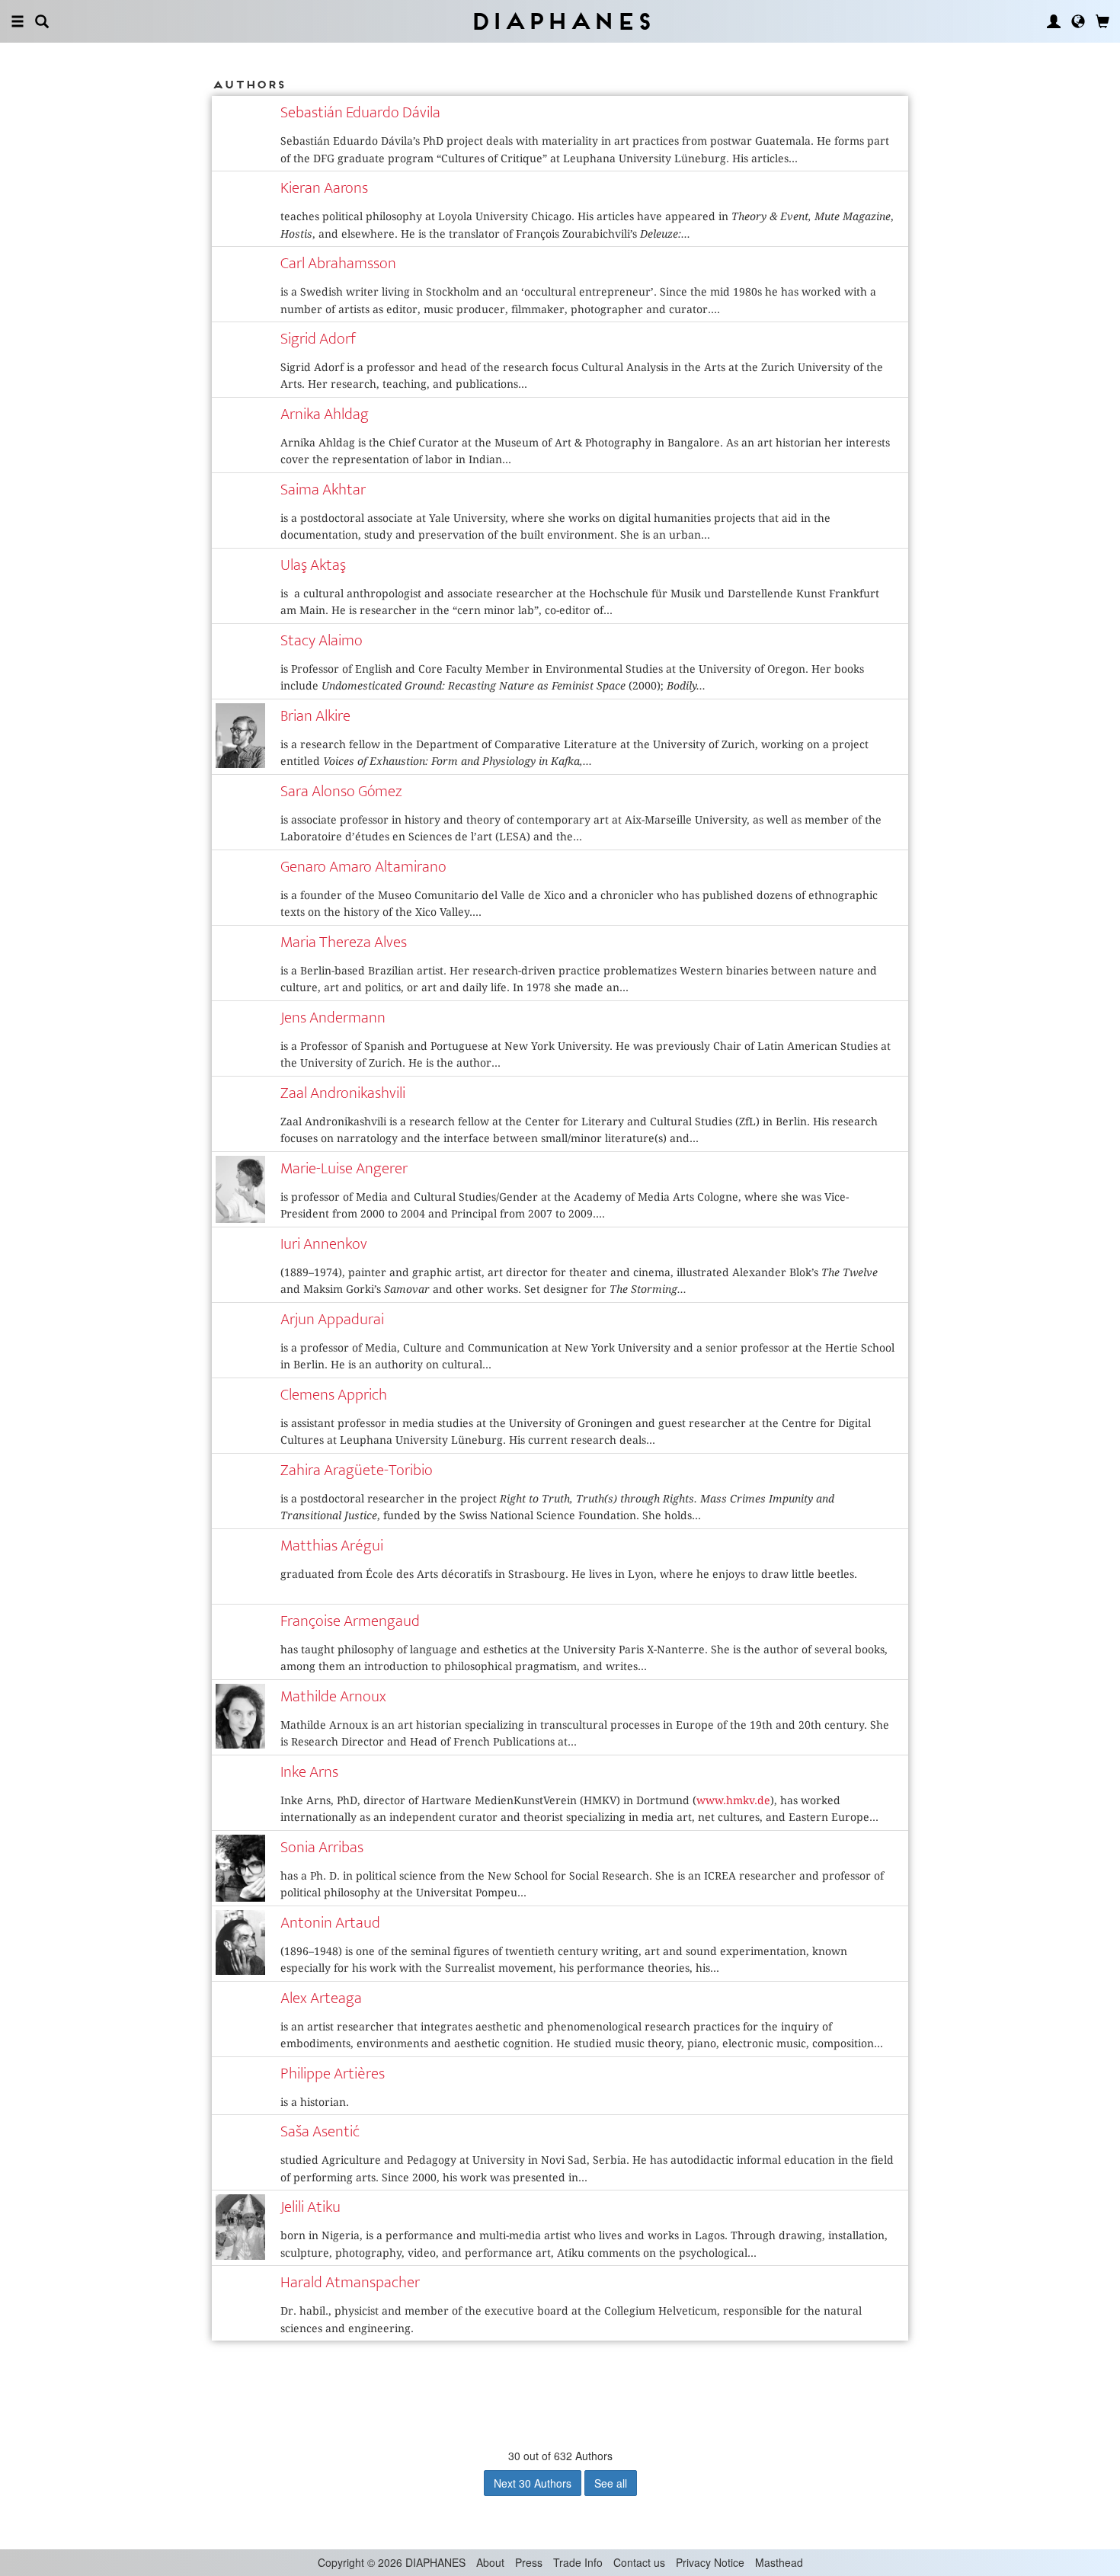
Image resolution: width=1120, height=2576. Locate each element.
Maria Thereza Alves (344, 942)
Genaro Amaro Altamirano (363, 867)
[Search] (42, 21)
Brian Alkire (315, 716)
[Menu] (18, 21)
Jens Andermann (333, 1018)
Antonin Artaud (330, 1923)
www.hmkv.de (733, 1800)
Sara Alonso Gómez (341, 791)
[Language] (1078, 21)
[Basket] (1102, 21)
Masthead (779, 2562)
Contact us (639, 2562)
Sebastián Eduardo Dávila (360, 112)
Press (529, 2562)
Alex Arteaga (321, 1998)
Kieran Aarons (324, 188)
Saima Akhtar (323, 490)
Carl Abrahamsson (338, 263)
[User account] (1054, 21)
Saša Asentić (320, 2131)
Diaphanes (560, 21)
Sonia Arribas (322, 1847)
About (490, 2562)
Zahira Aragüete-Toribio (357, 1470)
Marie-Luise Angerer (344, 1168)
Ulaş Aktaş (313, 565)
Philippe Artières (333, 2074)
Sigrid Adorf (318, 339)
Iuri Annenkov (324, 1244)
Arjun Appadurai (332, 1319)
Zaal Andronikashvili (343, 1093)
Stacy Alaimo (322, 640)
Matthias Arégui (332, 1546)
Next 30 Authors (533, 2483)
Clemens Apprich (334, 1395)
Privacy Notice (710, 2562)
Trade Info (578, 2562)
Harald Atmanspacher (350, 2282)
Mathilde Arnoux (333, 1696)
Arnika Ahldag (325, 414)
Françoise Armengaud (350, 1621)
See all (611, 2483)
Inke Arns (309, 1772)
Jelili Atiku (310, 2207)
